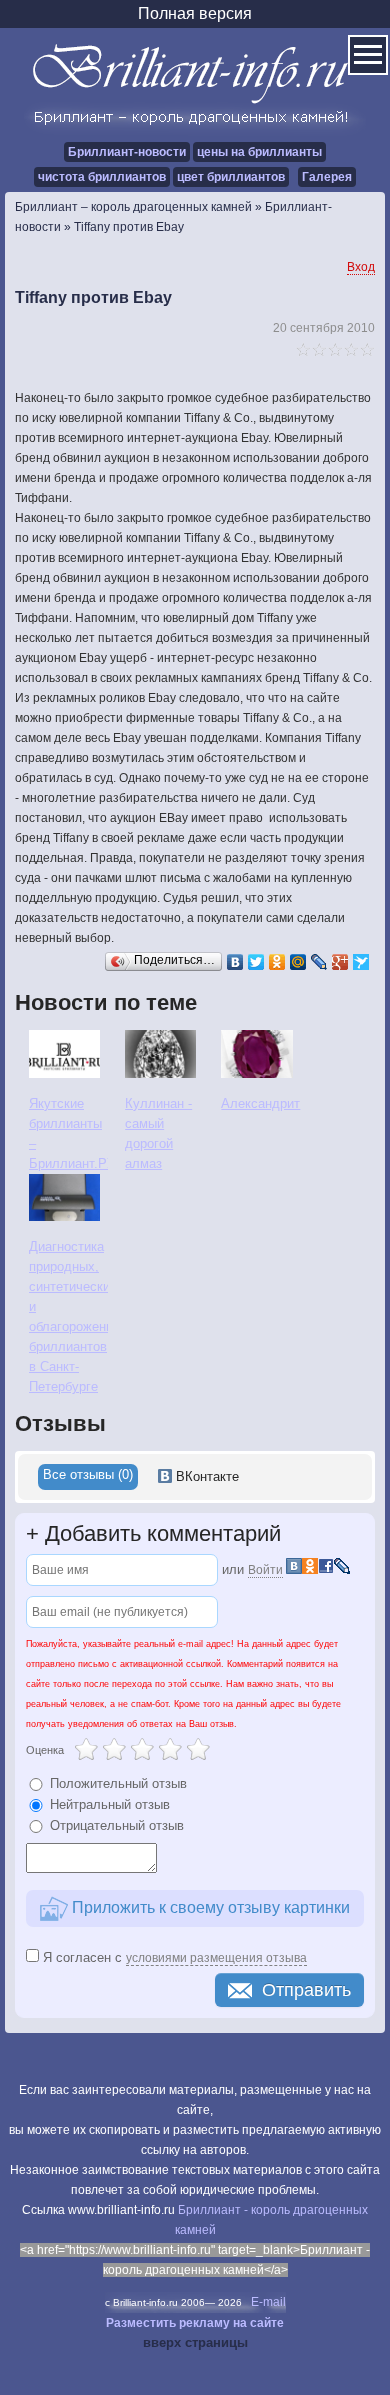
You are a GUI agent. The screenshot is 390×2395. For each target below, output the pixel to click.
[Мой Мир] (298, 962)
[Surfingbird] (361, 962)
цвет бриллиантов (231, 177)
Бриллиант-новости (127, 152)
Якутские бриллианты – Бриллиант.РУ (68, 1133)
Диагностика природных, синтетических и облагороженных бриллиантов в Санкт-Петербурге (68, 1316)
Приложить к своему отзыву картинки (209, 1907)
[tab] (88, 1477)
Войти (265, 1570)
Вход (361, 267)
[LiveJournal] (319, 962)
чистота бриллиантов (102, 177)
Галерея (327, 177)
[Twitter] (256, 962)
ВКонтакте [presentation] (205, 1476)
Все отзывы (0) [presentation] (88, 1474)
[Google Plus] (340, 962)
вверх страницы (195, 2342)
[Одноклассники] (277, 962)
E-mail (268, 2302)
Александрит (260, 1103)
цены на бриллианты (259, 152)
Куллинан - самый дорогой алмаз (158, 1133)
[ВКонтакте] (235, 962)
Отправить (306, 1990)
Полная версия (195, 13)
